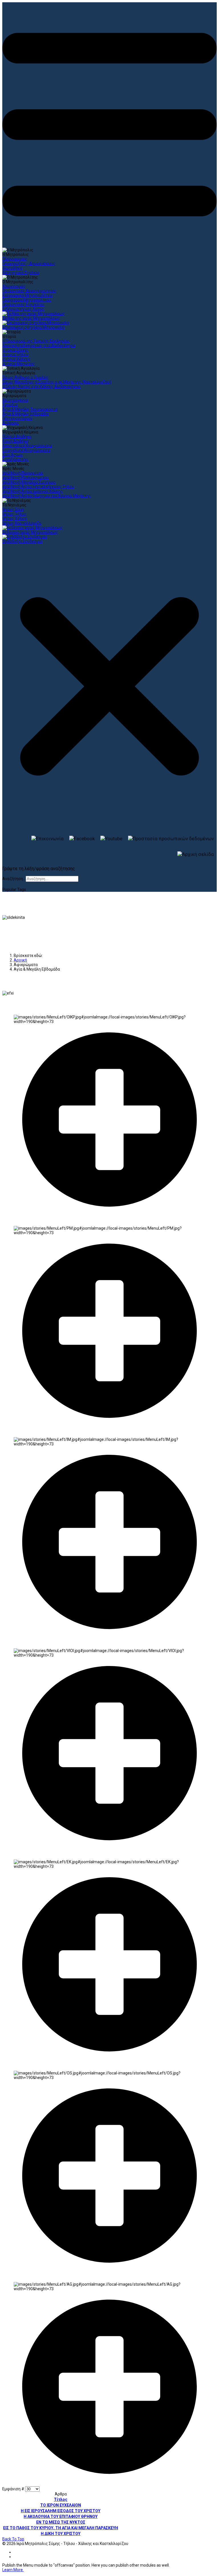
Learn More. (13, 2570)
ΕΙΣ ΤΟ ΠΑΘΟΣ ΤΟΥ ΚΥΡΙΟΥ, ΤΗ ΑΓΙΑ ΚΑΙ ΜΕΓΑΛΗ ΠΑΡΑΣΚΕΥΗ (61, 2528)
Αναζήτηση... (14, 879)
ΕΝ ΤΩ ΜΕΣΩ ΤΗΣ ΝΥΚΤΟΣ (61, 2522)
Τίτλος (61, 2499)
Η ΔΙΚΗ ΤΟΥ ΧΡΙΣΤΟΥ (61, 2534)
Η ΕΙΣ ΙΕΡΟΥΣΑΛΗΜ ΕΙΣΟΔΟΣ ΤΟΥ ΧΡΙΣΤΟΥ (61, 2511)
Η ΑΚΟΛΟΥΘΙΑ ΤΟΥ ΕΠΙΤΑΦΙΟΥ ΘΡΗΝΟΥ (61, 2517)
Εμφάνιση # (14, 2489)
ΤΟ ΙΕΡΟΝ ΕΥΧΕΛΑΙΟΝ (61, 2505)
